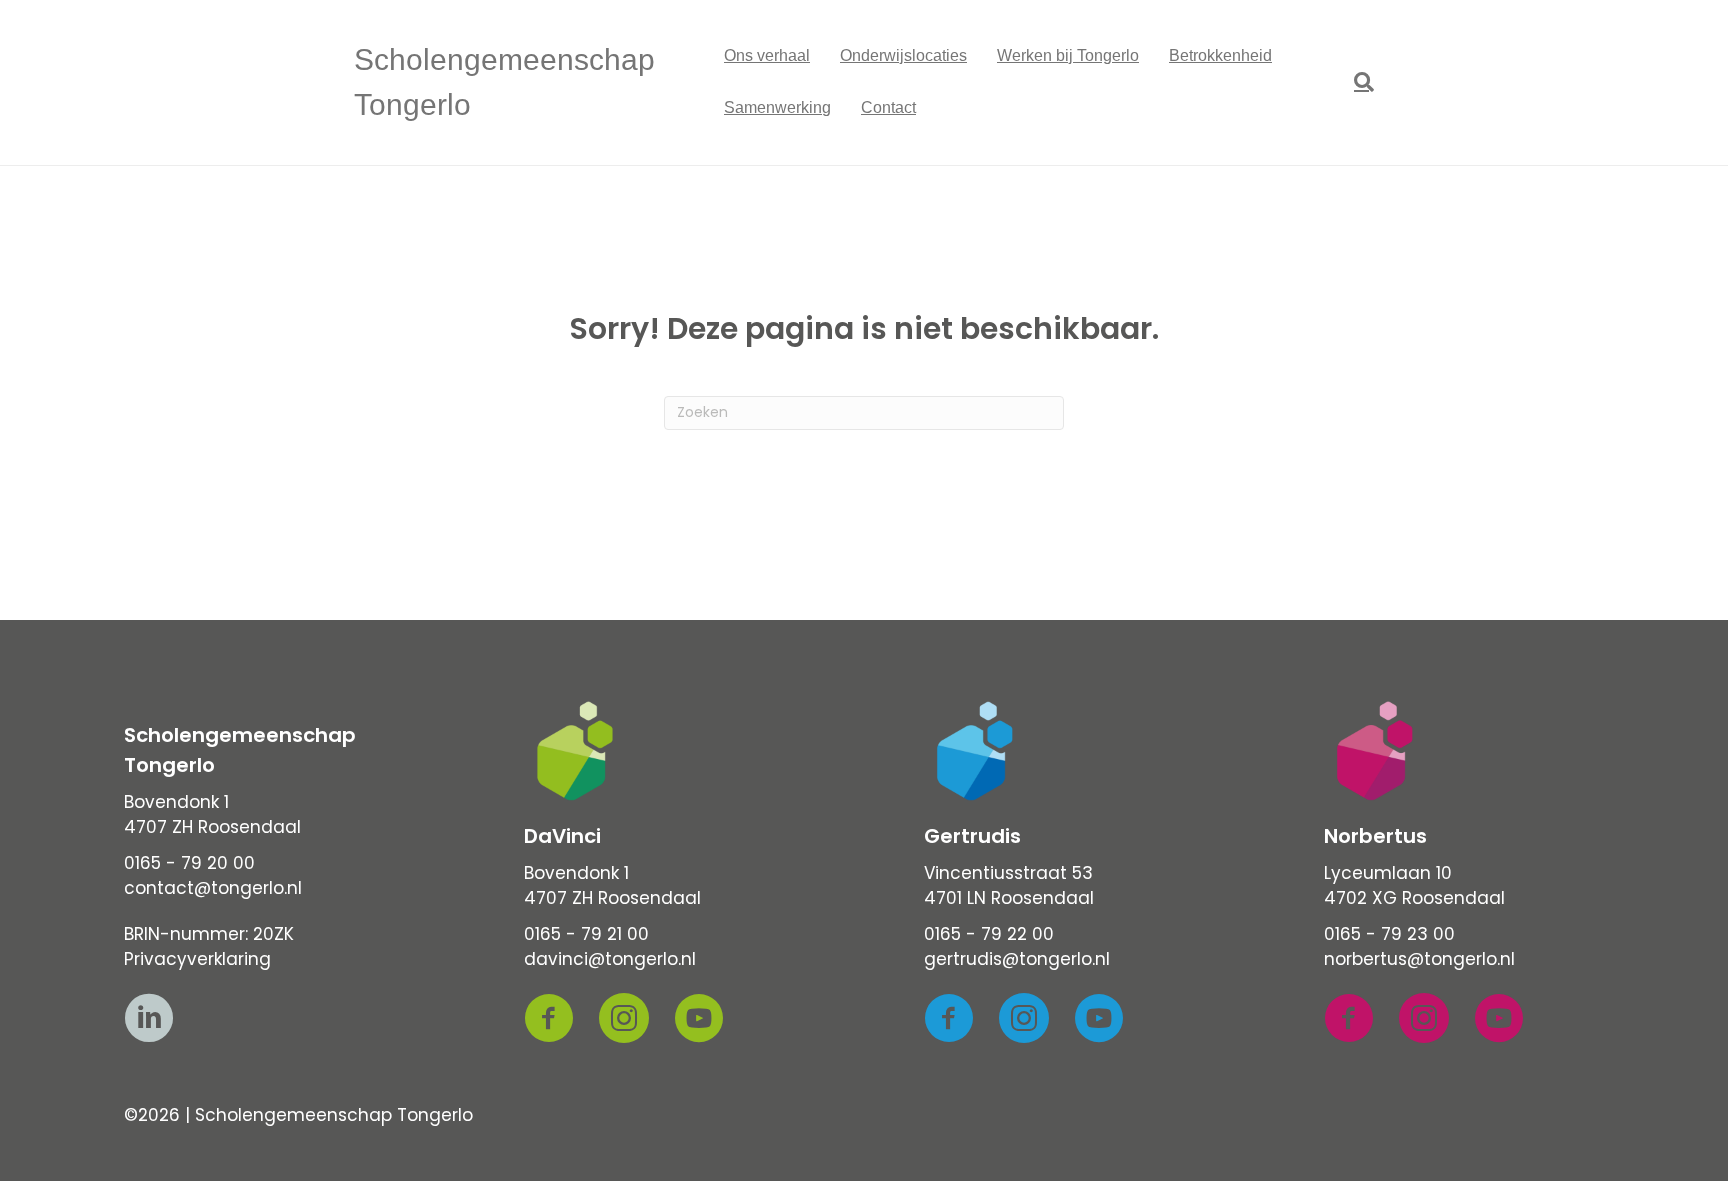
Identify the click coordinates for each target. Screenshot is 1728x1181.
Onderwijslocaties (903, 55)
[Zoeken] (1356, 82)
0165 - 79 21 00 (586, 934)
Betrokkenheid (1220, 55)
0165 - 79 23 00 (1389, 934)
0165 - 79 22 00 (989, 934)
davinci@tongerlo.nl (610, 959)
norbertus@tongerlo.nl (1419, 959)
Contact (888, 107)
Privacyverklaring (197, 959)
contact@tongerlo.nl (213, 888)
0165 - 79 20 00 (189, 863)
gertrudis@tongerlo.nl (1017, 959)
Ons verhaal (767, 55)
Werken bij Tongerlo (1068, 55)
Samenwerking (777, 107)
